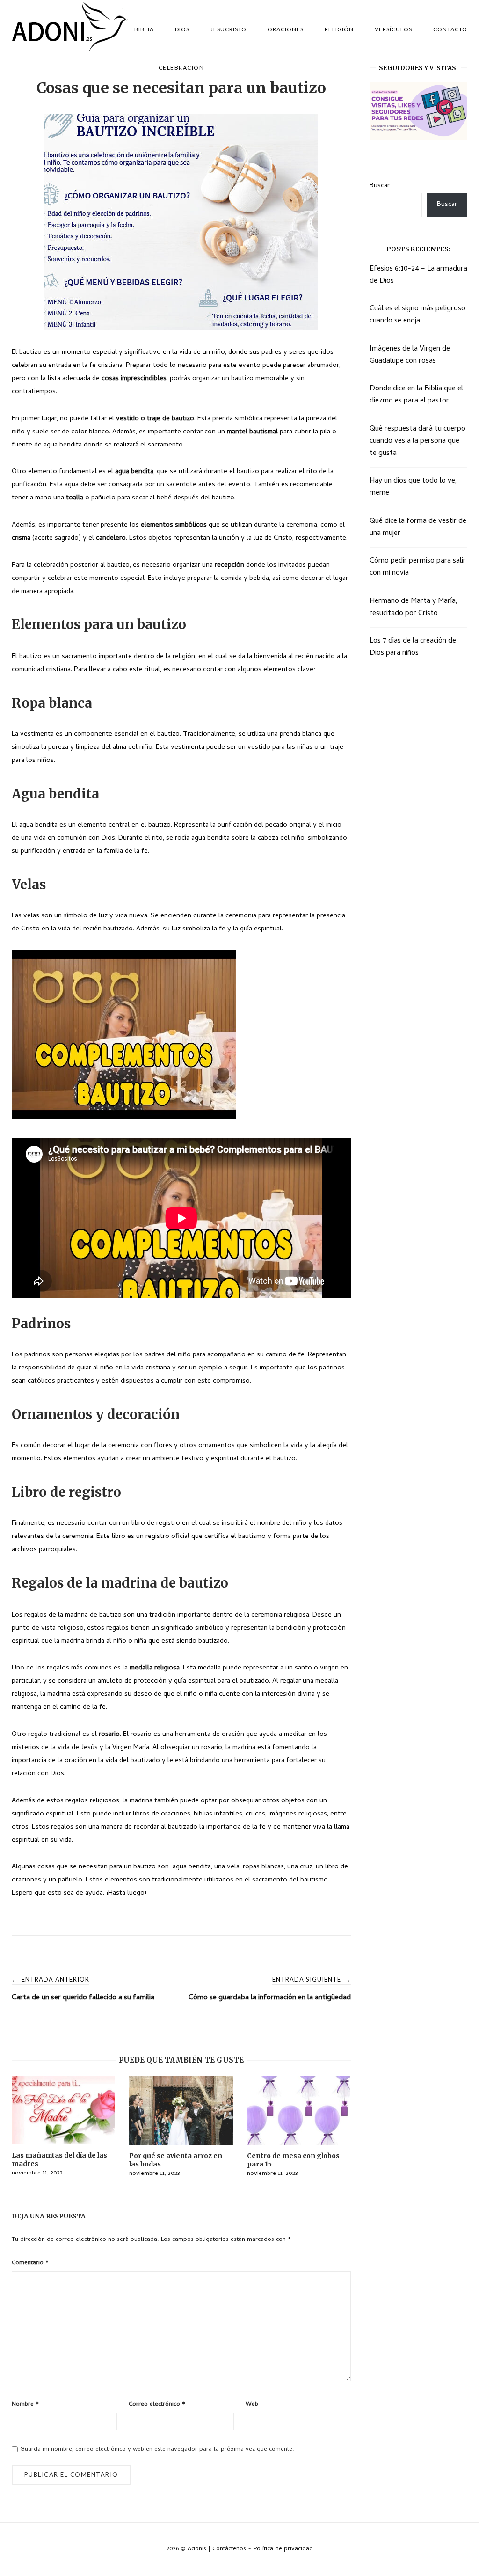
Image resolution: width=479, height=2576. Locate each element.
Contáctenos (229, 2549)
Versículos (393, 29)
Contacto (450, 29)
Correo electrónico (157, 2404)
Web (252, 2404)
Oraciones (286, 29)
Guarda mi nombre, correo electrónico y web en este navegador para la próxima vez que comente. (157, 2449)
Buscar (380, 186)
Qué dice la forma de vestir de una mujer (418, 527)
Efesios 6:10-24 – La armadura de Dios (418, 275)
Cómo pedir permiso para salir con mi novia (418, 567)
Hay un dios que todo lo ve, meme (413, 487)
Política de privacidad (283, 2549)
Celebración (181, 68)
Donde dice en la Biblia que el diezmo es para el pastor (416, 395)
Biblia (144, 29)
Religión (339, 29)
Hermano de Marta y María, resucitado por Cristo (414, 607)
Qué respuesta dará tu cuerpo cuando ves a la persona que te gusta (417, 441)
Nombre (25, 2404)
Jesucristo (229, 29)
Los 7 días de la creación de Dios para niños (413, 647)
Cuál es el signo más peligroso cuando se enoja (417, 315)
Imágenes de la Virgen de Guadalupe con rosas (410, 355)
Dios (182, 29)
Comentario (30, 2263)
